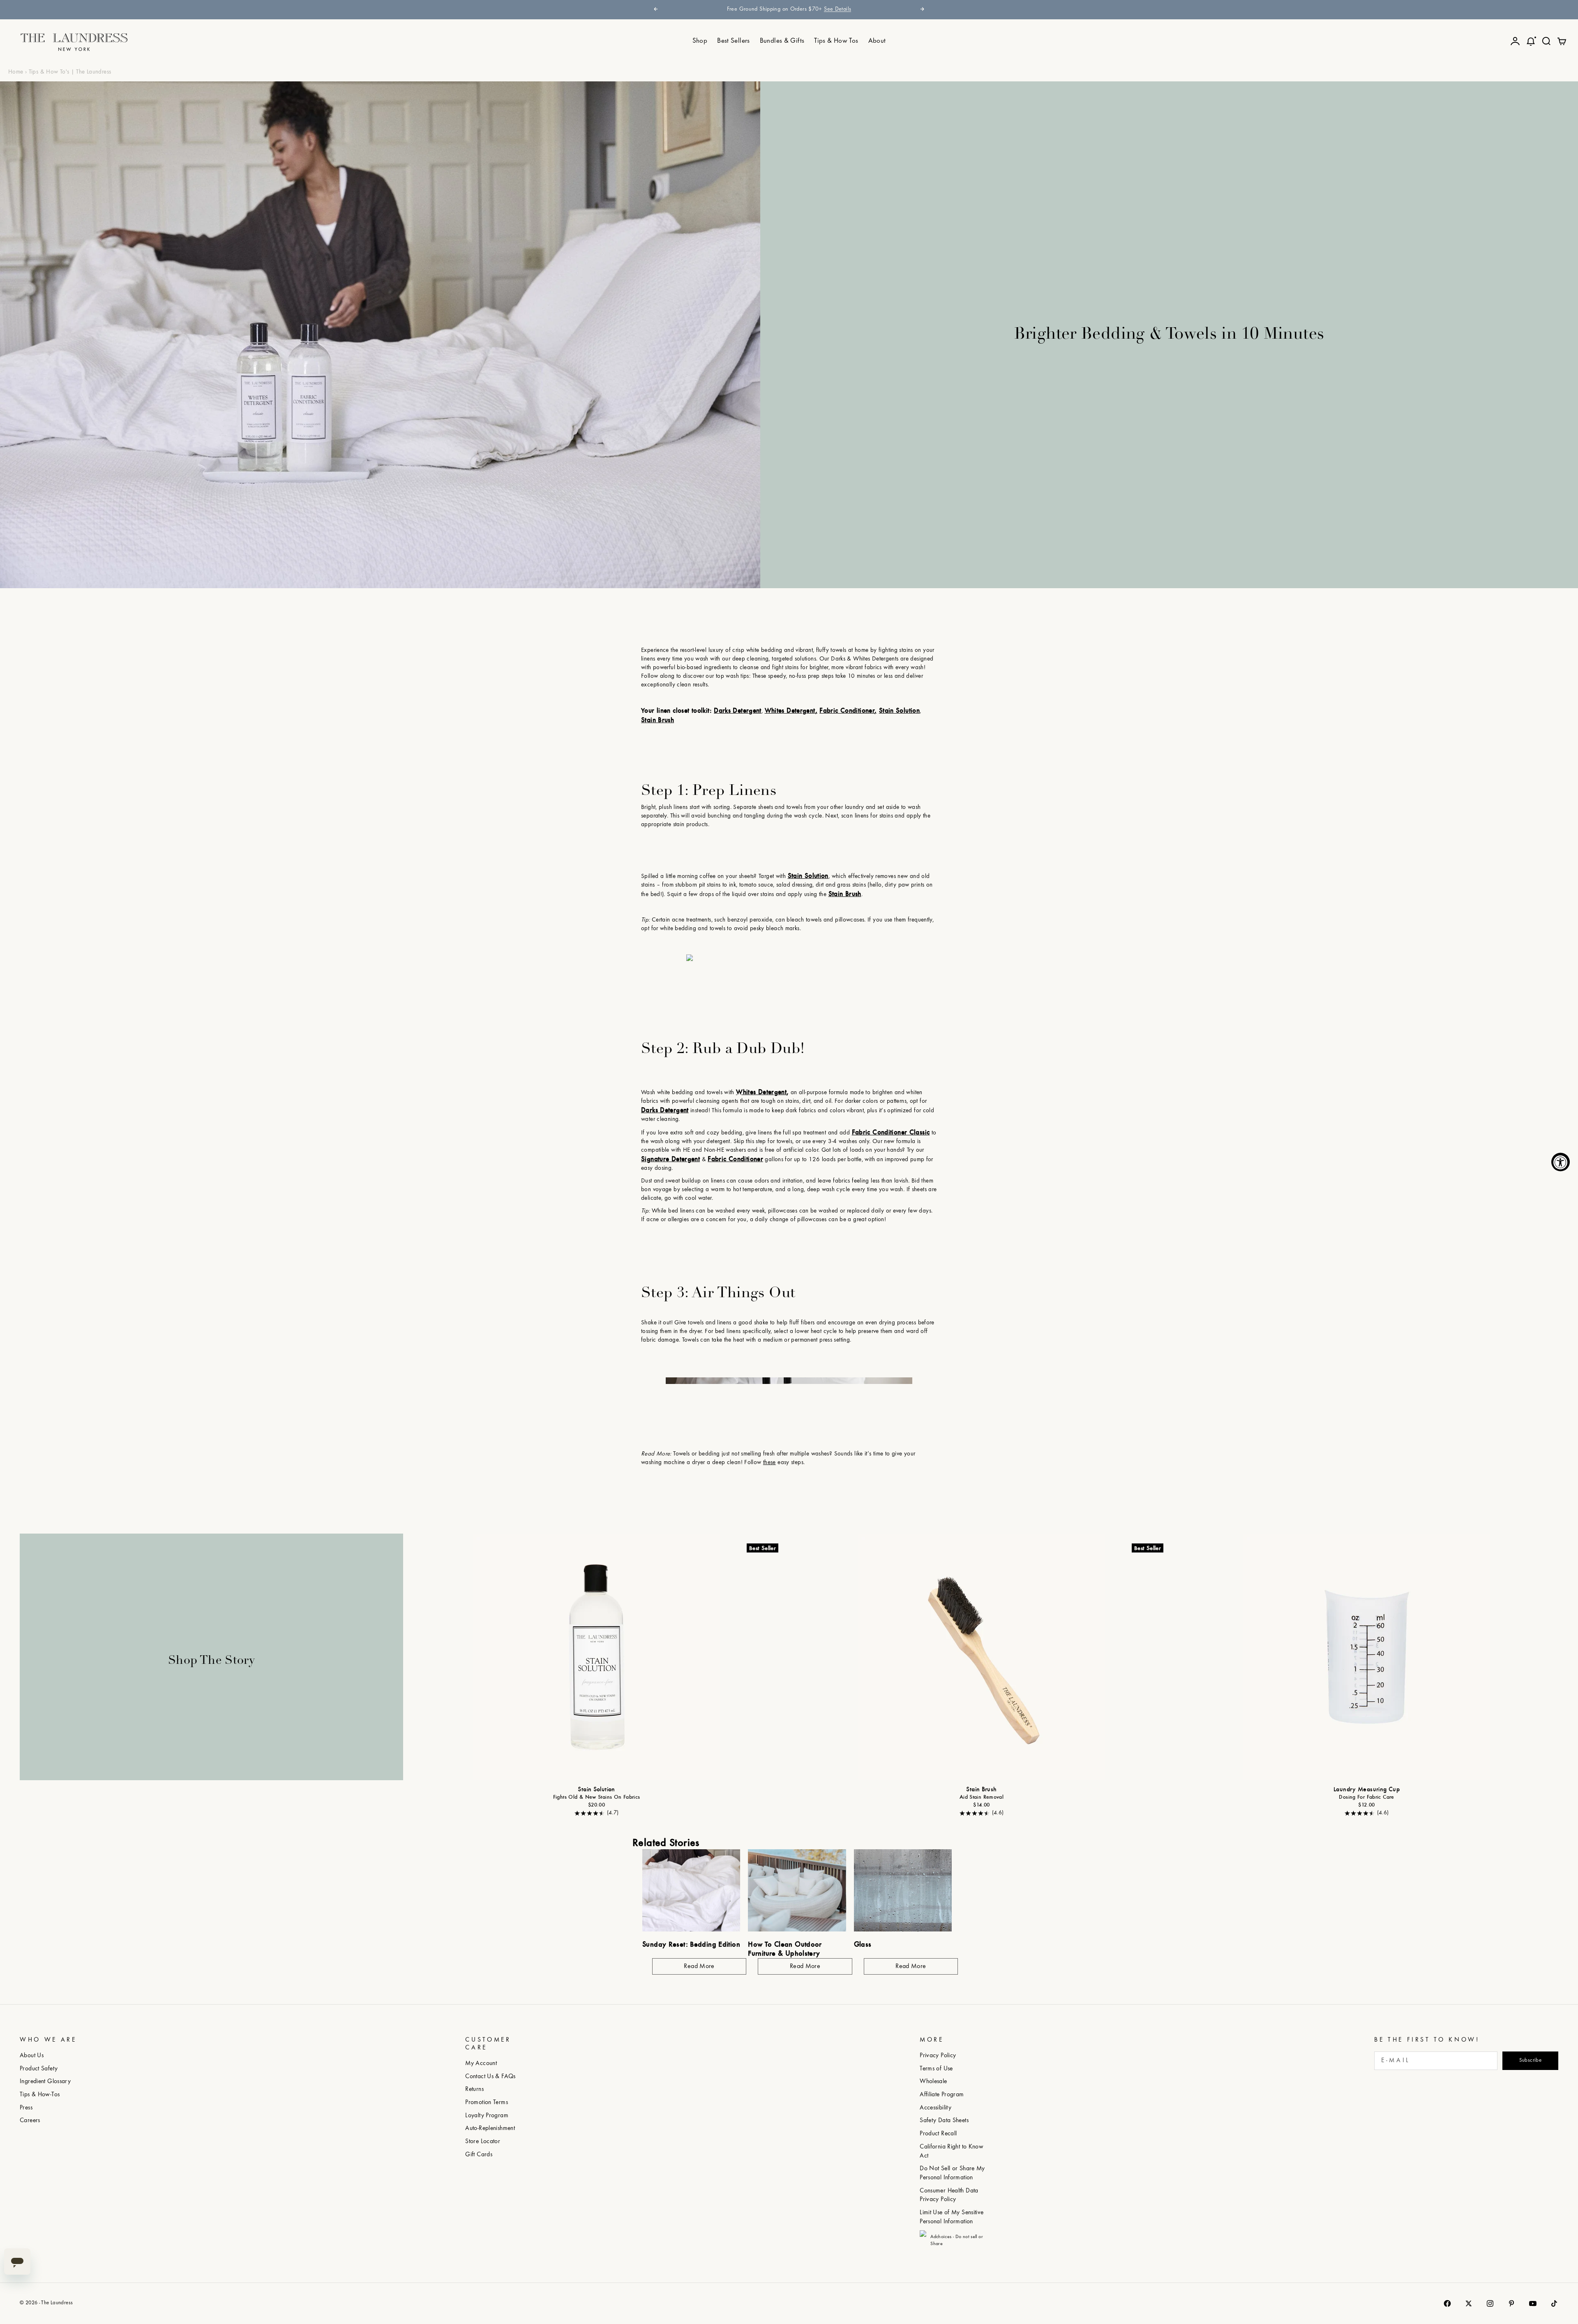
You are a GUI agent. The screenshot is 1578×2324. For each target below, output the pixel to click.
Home (16, 72)
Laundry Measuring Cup (1367, 1790)
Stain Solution (596, 1790)
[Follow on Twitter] (1469, 2303)
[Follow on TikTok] (1554, 2303)
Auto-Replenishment (490, 2129)
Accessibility (935, 2108)
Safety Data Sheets (944, 2121)
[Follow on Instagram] (1490, 2303)
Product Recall (938, 2134)
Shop (700, 41)
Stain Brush (981, 1790)
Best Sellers (734, 41)
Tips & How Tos (836, 41)
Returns (474, 2090)
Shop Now (867, 9)
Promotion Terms (487, 2103)
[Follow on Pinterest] (1511, 2303)
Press (26, 2108)
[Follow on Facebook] (1447, 2303)
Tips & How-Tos (40, 2095)
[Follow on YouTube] (1533, 2303)
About (877, 41)
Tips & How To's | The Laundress (70, 72)
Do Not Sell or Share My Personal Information (952, 2173)
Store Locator (483, 2142)
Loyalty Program (487, 2116)
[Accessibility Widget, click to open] (1561, 1162)
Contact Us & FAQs (490, 2077)
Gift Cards (479, 2155)
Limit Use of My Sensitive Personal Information (952, 2217)
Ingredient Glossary (45, 2082)
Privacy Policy (938, 2056)
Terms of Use (936, 2069)
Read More (699, 1966)
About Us (32, 2056)
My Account (481, 2064)
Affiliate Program (942, 2095)
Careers (30, 2121)
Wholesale (933, 2082)
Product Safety (39, 2069)
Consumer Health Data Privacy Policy (949, 2196)
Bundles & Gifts (782, 41)
